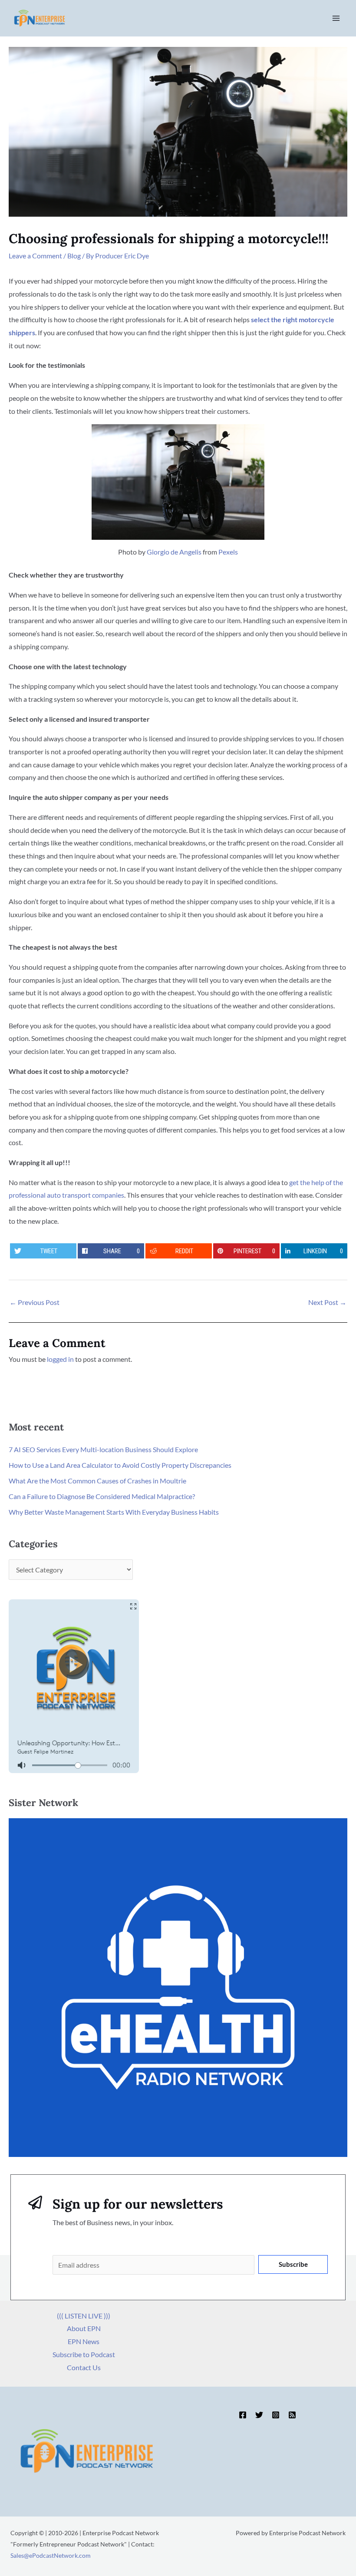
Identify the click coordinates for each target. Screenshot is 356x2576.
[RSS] (292, 2415)
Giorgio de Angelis (174, 552)
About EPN (84, 2328)
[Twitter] (259, 2415)
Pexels (228, 552)
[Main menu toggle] (336, 18)
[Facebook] (243, 2415)
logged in (60, 1359)
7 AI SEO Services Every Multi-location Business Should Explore (103, 1449)
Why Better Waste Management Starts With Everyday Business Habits (114, 1512)
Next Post (327, 1302)
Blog (74, 256)
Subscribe (293, 2264)
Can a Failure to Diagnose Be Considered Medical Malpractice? (102, 1496)
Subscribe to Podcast (84, 2354)
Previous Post (35, 1302)
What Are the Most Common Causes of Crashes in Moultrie (97, 1481)
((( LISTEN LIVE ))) (84, 2316)
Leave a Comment (35, 256)
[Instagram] (276, 2415)
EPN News (84, 2341)
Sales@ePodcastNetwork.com (51, 2555)
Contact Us (84, 2367)
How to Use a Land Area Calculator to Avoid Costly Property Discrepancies (120, 1465)
